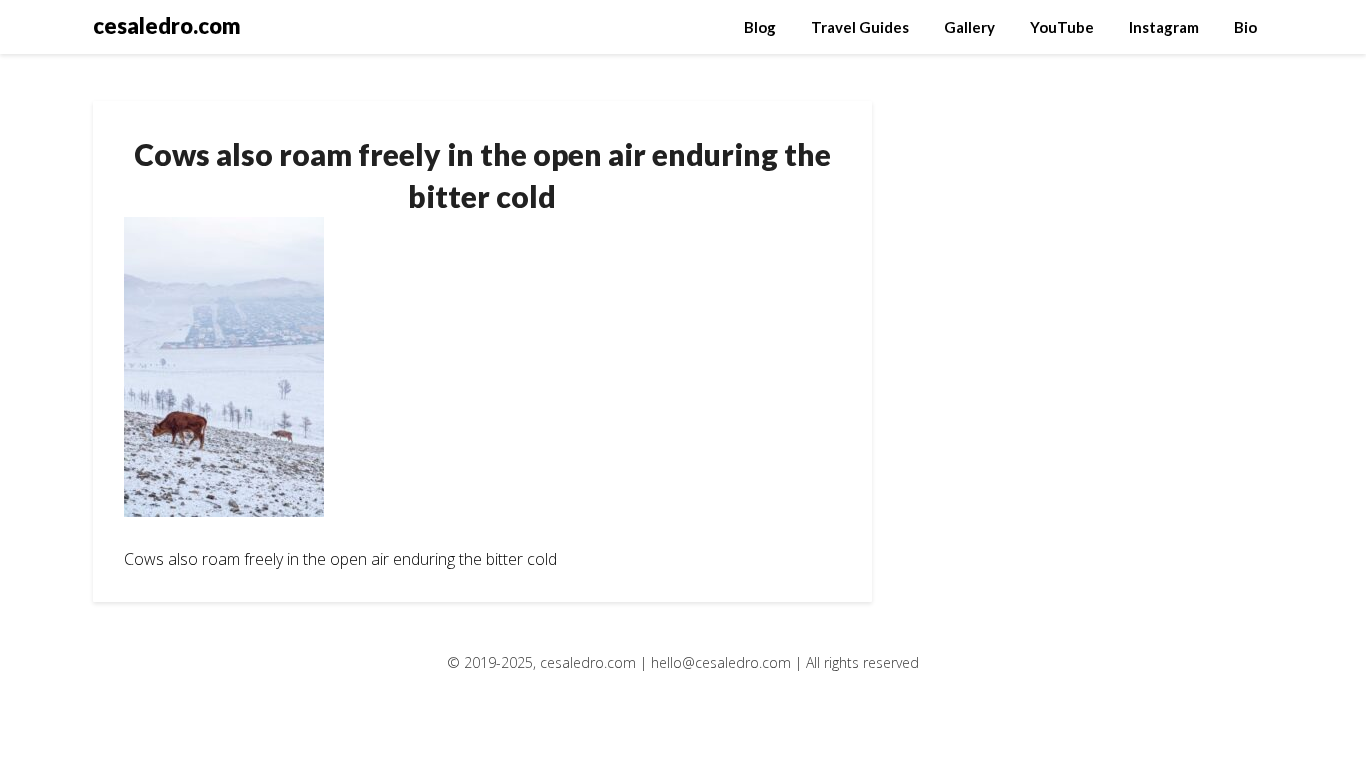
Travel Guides (860, 27)
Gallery (969, 27)
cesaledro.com (167, 25)
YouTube (1062, 27)
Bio (1245, 27)
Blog (760, 27)
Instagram (1164, 27)
